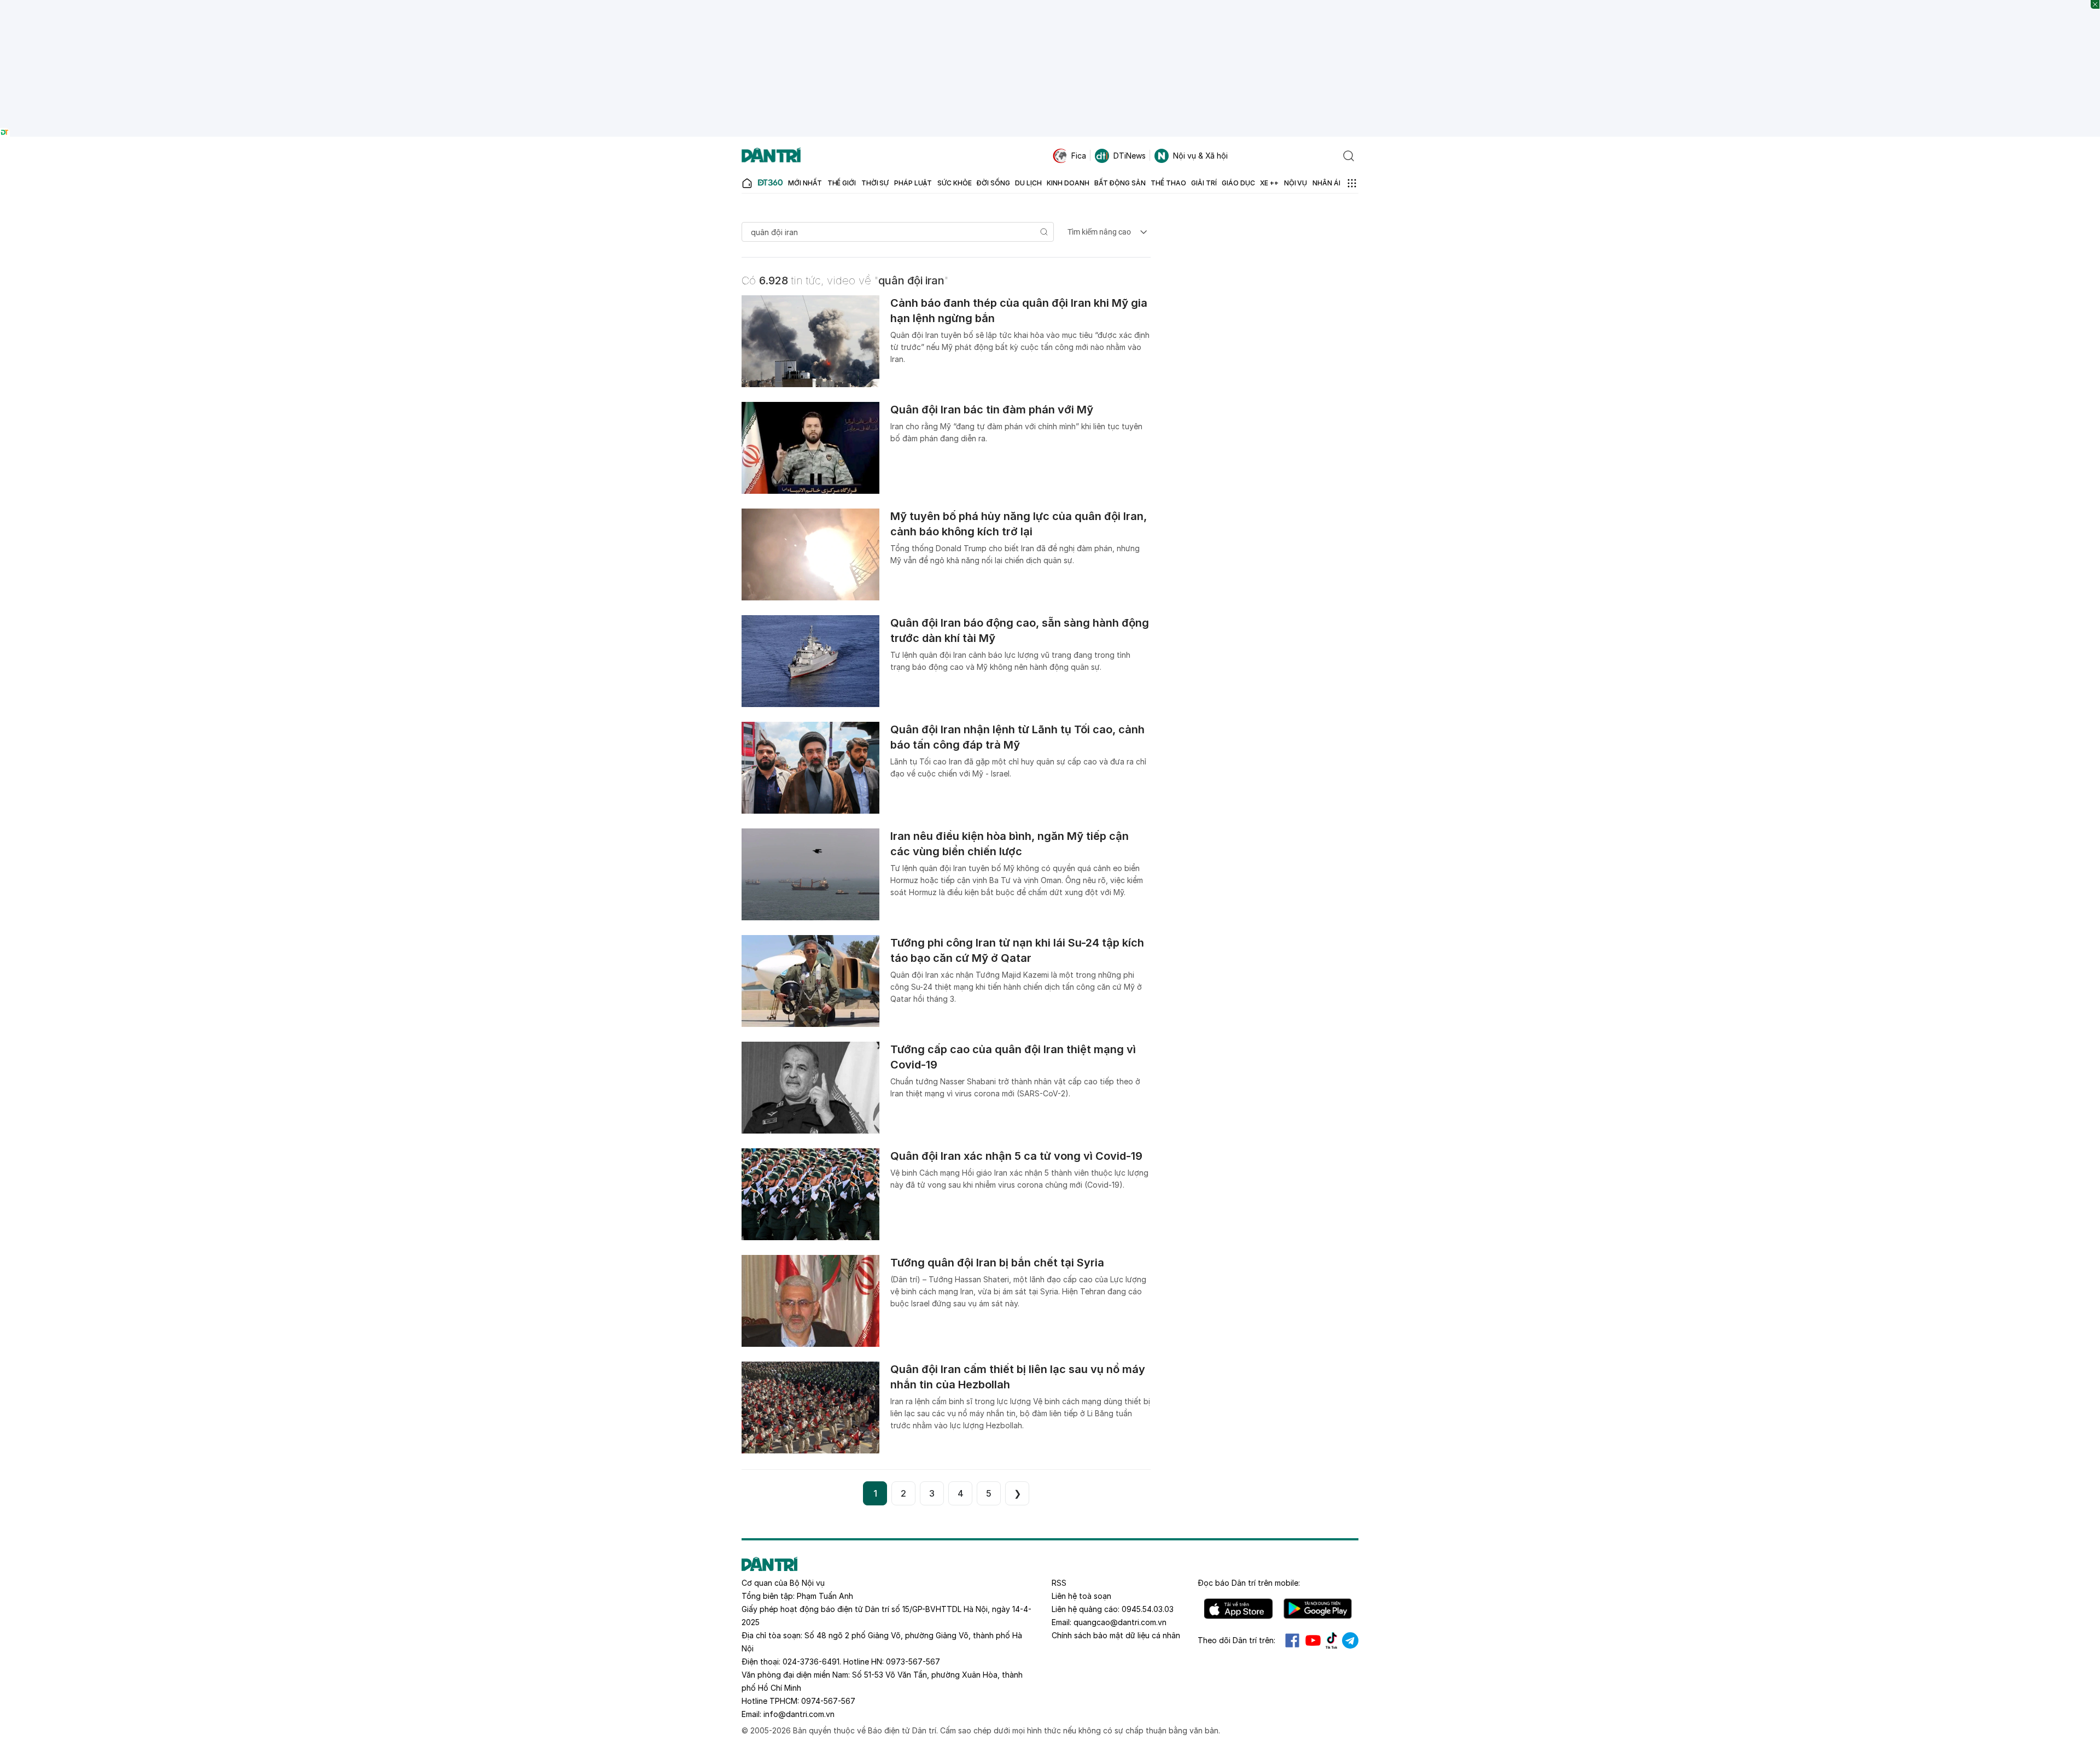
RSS (1059, 1583)
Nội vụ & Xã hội (1200, 156)
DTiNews (1130, 156)
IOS (1238, 1609)
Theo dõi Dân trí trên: (1236, 1640)
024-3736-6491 (811, 1662)
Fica (1079, 156)
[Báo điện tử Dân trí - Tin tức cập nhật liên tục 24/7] (771, 156)
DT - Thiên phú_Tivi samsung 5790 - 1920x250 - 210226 (1050, 5)
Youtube (1313, 1640)
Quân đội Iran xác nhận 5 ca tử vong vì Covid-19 (1016, 1156)
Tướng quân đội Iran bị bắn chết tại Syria (997, 1263)
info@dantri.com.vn (799, 1714)
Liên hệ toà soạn (1081, 1596)
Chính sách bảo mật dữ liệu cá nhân (1116, 1635)
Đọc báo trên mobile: (1249, 1583)
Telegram (1350, 1640)
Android (1318, 1609)
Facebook (1292, 1640)
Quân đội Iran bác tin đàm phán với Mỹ (992, 410)
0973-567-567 (913, 1662)
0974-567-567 (828, 1701)
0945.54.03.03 (1148, 1609)
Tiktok (1332, 1640)
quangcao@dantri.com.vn (1120, 1622)
